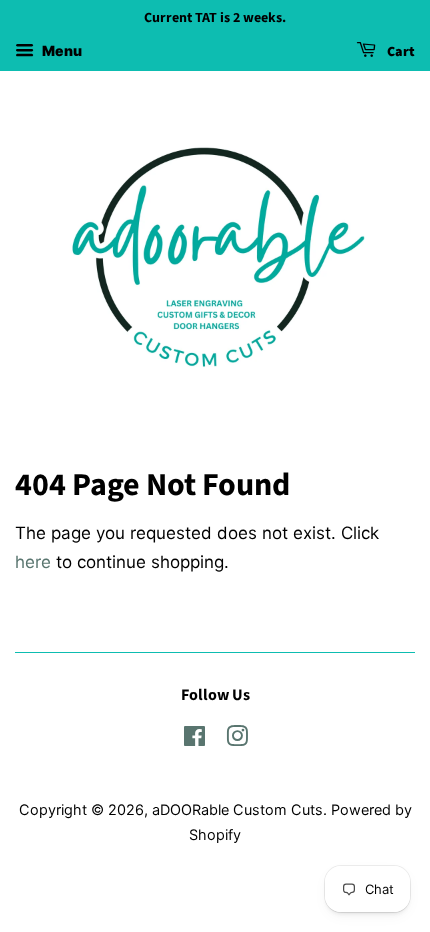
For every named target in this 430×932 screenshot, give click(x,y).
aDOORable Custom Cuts (237, 809)
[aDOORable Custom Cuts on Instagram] (237, 739)
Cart (399, 52)
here (33, 562)
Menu (60, 50)
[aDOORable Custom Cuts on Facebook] (194, 739)
